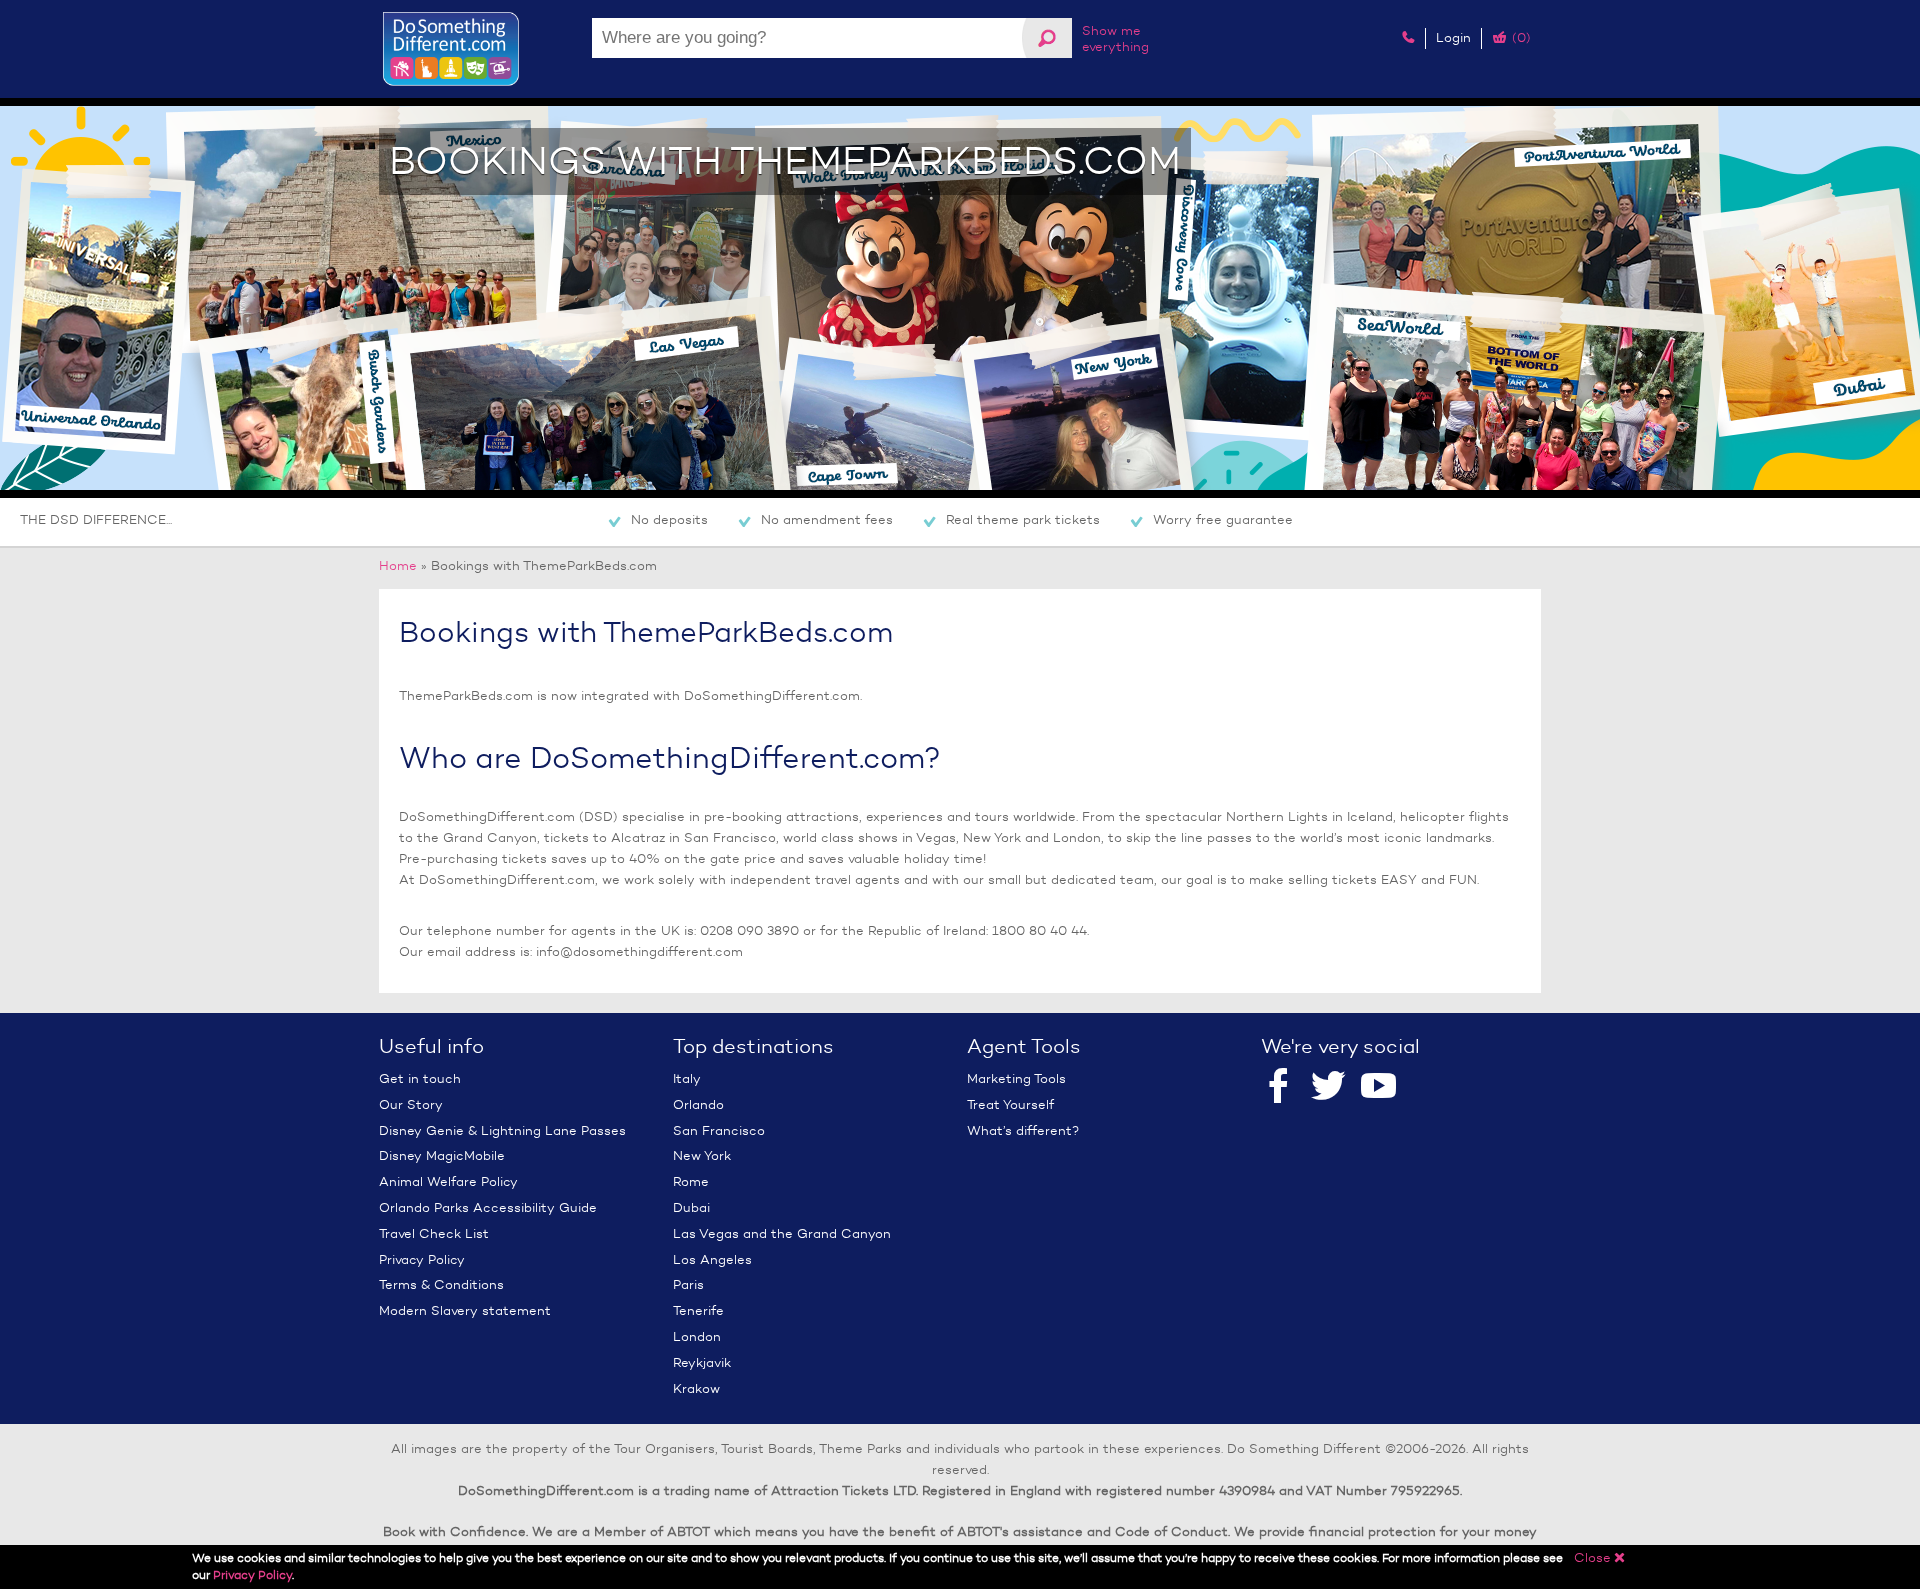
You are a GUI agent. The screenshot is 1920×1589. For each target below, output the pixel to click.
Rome (691, 1181)
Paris (688, 1284)
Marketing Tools (1016, 1078)
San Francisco (719, 1130)
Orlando (698, 1104)
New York (702, 1155)
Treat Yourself (1010, 1104)
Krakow (696, 1388)
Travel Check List (434, 1233)
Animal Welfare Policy (448, 1181)
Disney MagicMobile (442, 1155)
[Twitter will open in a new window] (1328, 1088)
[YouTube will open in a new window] (1379, 1088)
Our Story (411, 1104)
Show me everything (1115, 38)
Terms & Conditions (441, 1284)
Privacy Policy (422, 1259)
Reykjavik (702, 1362)
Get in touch (420, 1078)
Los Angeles (712, 1259)
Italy (687, 1078)
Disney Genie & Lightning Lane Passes (502, 1130)
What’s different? (1023, 1130)
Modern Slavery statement (465, 1310)
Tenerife (698, 1310)
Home (398, 565)
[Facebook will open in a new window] (1278, 1088)
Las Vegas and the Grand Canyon (782, 1233)
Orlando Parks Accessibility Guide (488, 1207)
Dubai (691, 1207)
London (697, 1336)
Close (1600, 1557)
